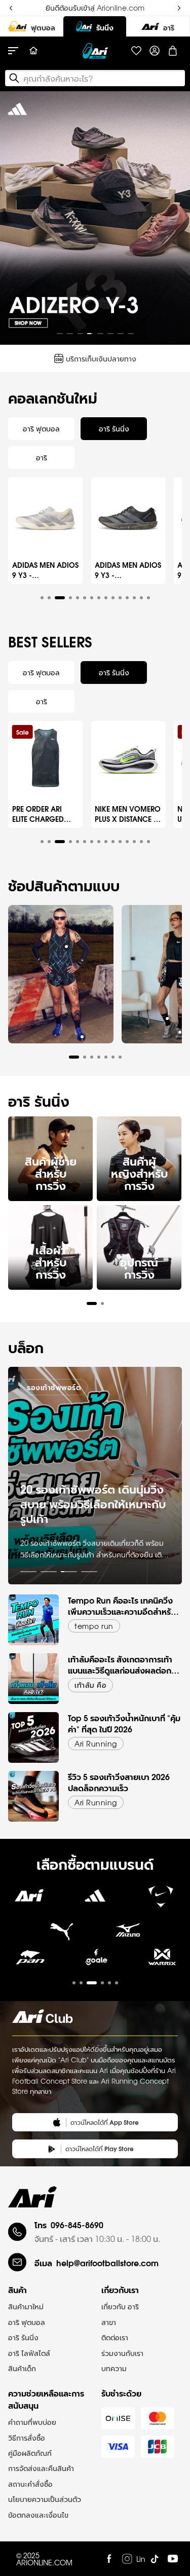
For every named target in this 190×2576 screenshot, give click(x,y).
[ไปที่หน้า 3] (69, 1572)
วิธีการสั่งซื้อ (27, 2438)
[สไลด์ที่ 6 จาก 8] (110, 334)
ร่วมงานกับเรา (122, 2353)
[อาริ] (158, 26)
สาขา (109, 2322)
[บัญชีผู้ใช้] (155, 51)
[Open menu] (18, 51)
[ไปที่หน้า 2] (49, 1572)
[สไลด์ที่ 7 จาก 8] (121, 334)
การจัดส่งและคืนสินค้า (41, 2468)
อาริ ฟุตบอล (27, 2322)
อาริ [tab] (42, 457)
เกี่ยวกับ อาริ (120, 2306)
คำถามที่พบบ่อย (32, 2422)
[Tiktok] (155, 2559)
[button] (42, 598)
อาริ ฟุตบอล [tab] (41, 428)
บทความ (114, 2368)
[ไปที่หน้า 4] (89, 1572)
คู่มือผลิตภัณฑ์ (30, 2453)
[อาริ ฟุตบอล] (32, 26)
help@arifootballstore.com (107, 2262)
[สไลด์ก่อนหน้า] (16, 218)
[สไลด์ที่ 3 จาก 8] (80, 334)
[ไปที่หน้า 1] (28, 1572)
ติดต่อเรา (115, 2337)
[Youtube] (173, 2559)
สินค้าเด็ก (22, 2368)
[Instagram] (127, 2559)
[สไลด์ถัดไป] (174, 218)
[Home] (33, 51)
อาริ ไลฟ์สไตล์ (29, 2353)
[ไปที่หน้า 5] (109, 1983)
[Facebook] (109, 2559)
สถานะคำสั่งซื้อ (30, 2484)
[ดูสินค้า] (66, 947)
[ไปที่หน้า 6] (117, 1983)
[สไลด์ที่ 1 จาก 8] (60, 334)
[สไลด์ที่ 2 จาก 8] (70, 334)
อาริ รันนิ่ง (23, 2337)
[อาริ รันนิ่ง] (95, 26)
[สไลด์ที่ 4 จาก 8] (90, 334)
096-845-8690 (77, 2224)
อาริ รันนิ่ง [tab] (114, 428)
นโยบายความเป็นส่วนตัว (45, 2499)
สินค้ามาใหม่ (26, 2306)
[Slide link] (95, 218)
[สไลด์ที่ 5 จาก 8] (100, 334)
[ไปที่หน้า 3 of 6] (95, 1964)
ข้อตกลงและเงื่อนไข (38, 2515)
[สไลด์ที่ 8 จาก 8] (131, 334)
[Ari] (32, 2197)
